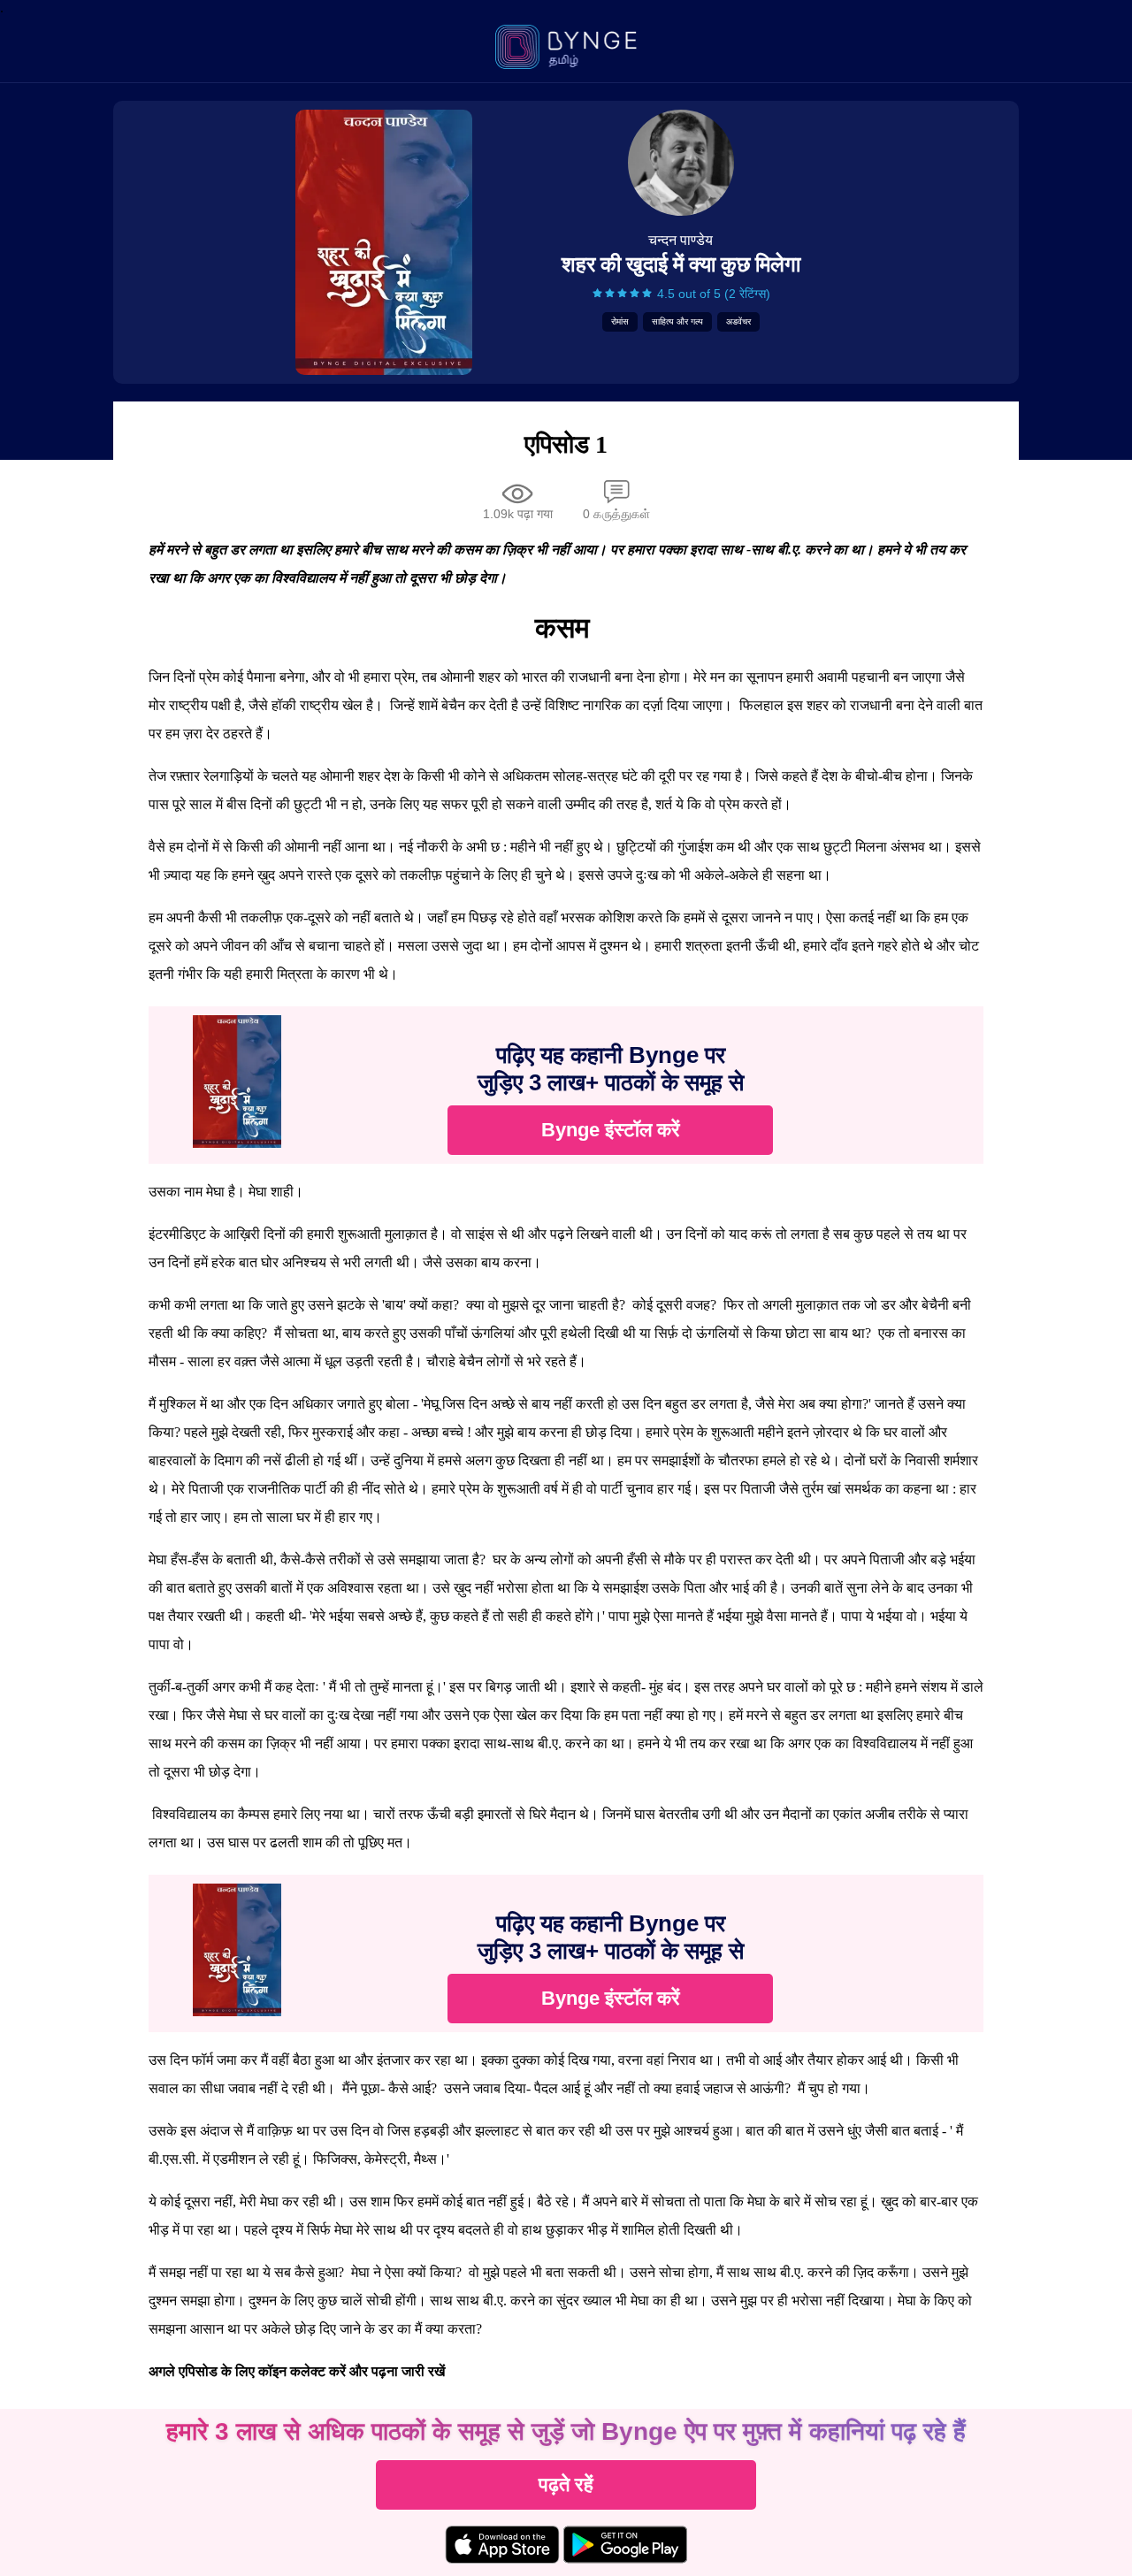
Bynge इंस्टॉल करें (611, 1130)
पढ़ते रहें (566, 2484)
